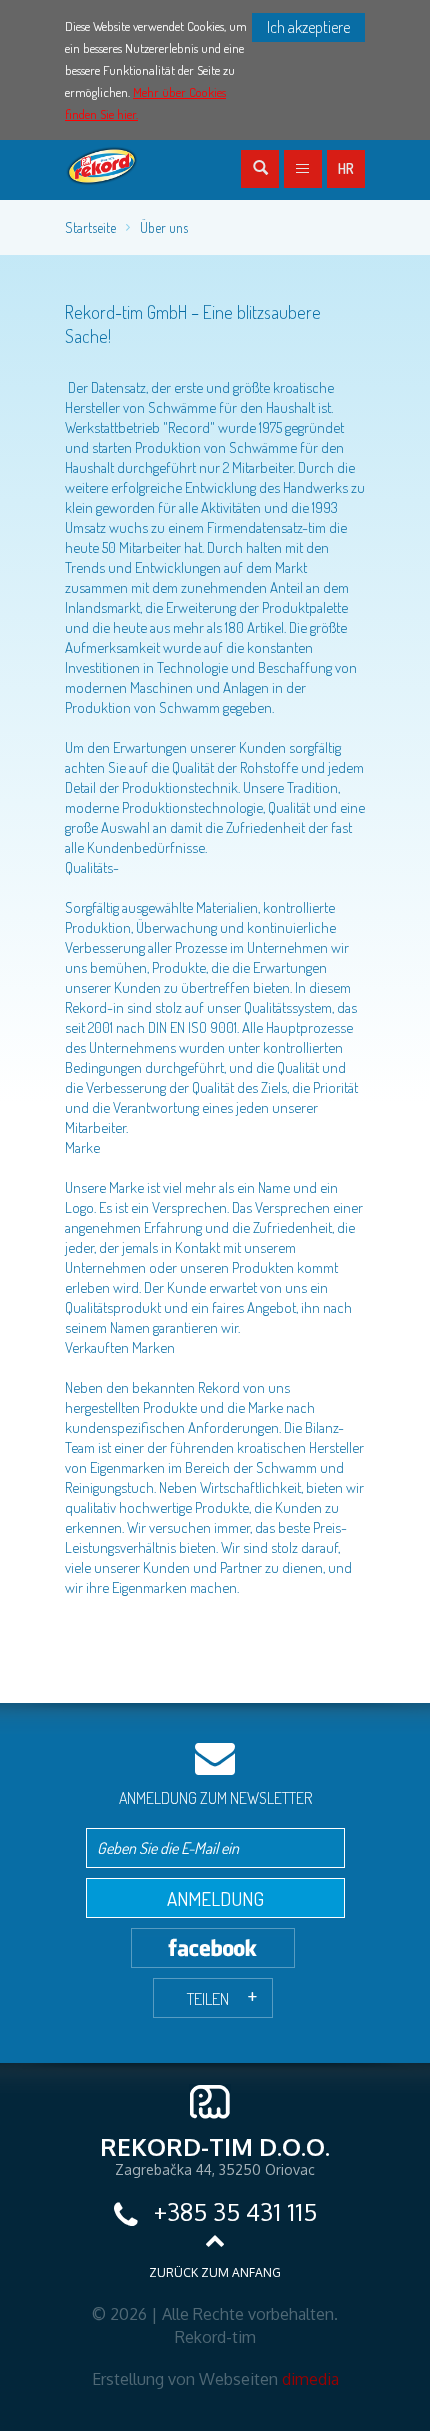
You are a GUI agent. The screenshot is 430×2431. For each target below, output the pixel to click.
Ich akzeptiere (308, 27)
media (310, 2379)
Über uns (164, 227)
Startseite (90, 227)
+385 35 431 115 (232, 2211)
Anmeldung (215, 1898)
